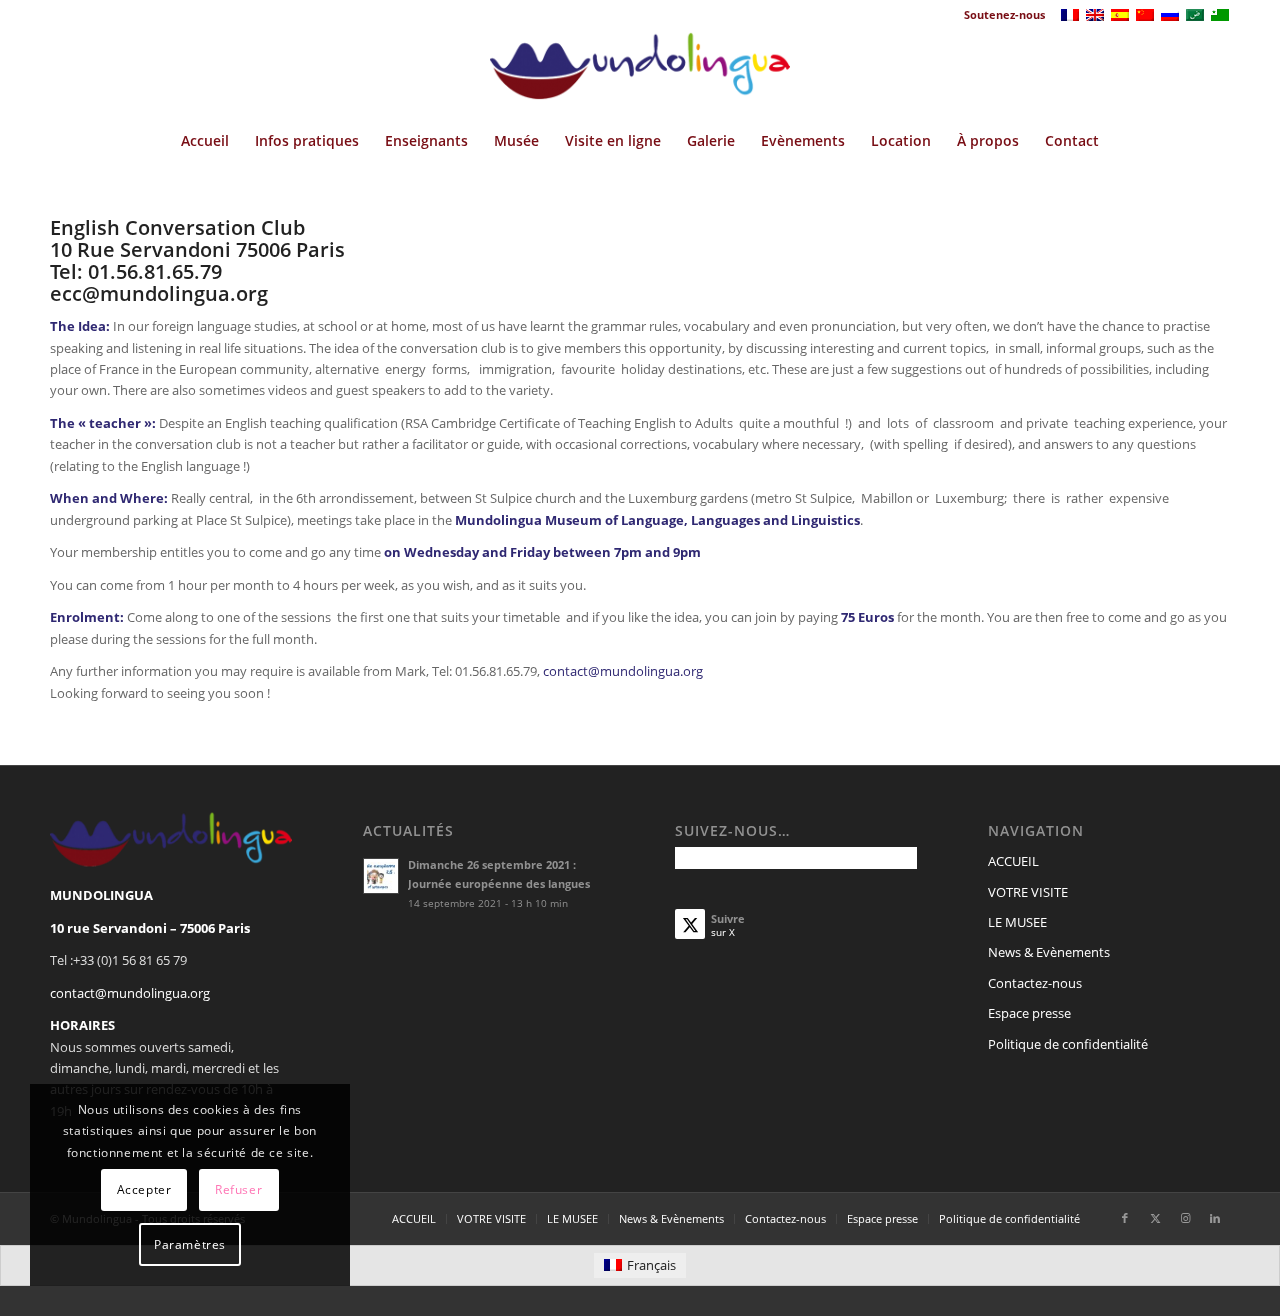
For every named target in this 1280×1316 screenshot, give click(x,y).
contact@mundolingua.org (623, 671)
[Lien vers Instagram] (1185, 1218)
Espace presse (1029, 1013)
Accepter (144, 1189)
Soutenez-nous (1004, 14)
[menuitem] (999, 15)
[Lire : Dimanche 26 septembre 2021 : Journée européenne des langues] (381, 876)
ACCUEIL (1013, 861)
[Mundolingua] (640, 73)
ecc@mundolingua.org (159, 293)
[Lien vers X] (1155, 1218)
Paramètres (190, 1244)
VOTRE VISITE (1028, 892)
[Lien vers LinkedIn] (1215, 1218)
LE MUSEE (1017, 922)
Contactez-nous (1035, 983)
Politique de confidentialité (1068, 1044)
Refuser (238, 1189)
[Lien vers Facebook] (1125, 1218)
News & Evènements (1049, 952)
